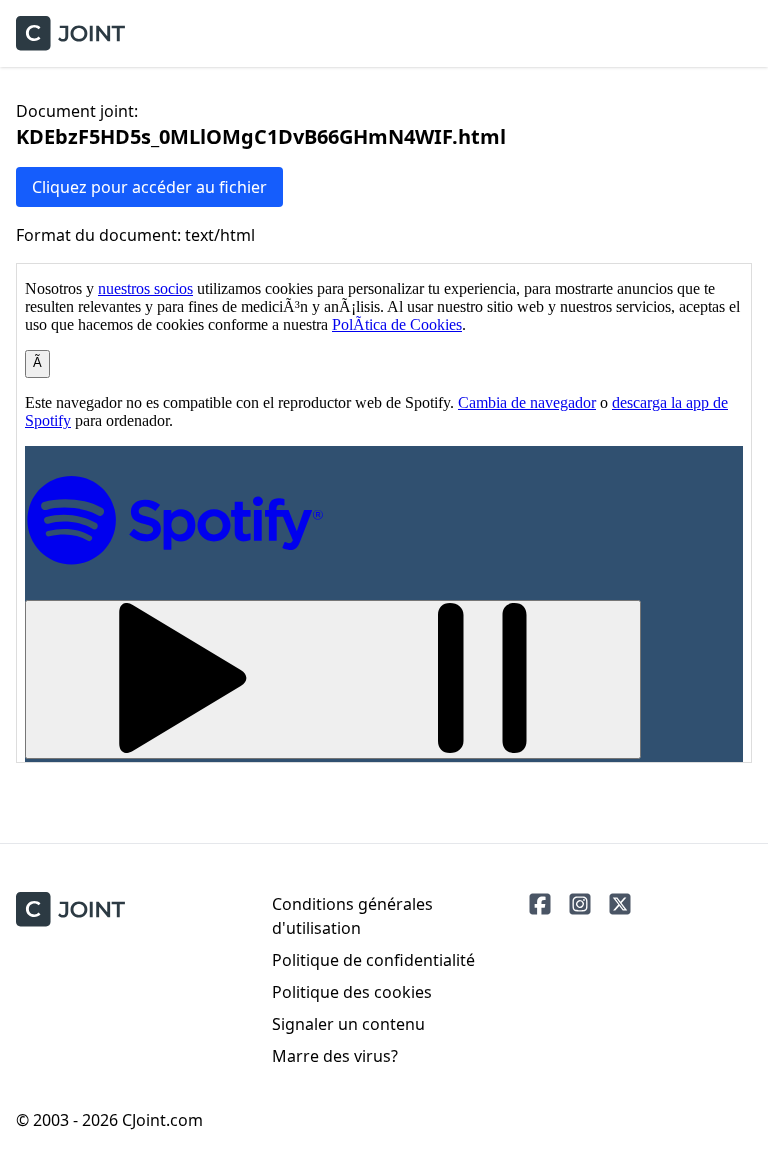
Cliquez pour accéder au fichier (149, 187)
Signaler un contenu (348, 1024)
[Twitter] (620, 904)
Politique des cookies (352, 992)
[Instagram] (580, 904)
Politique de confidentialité (373, 960)
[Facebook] (540, 904)
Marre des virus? (335, 1056)
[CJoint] (70, 909)
